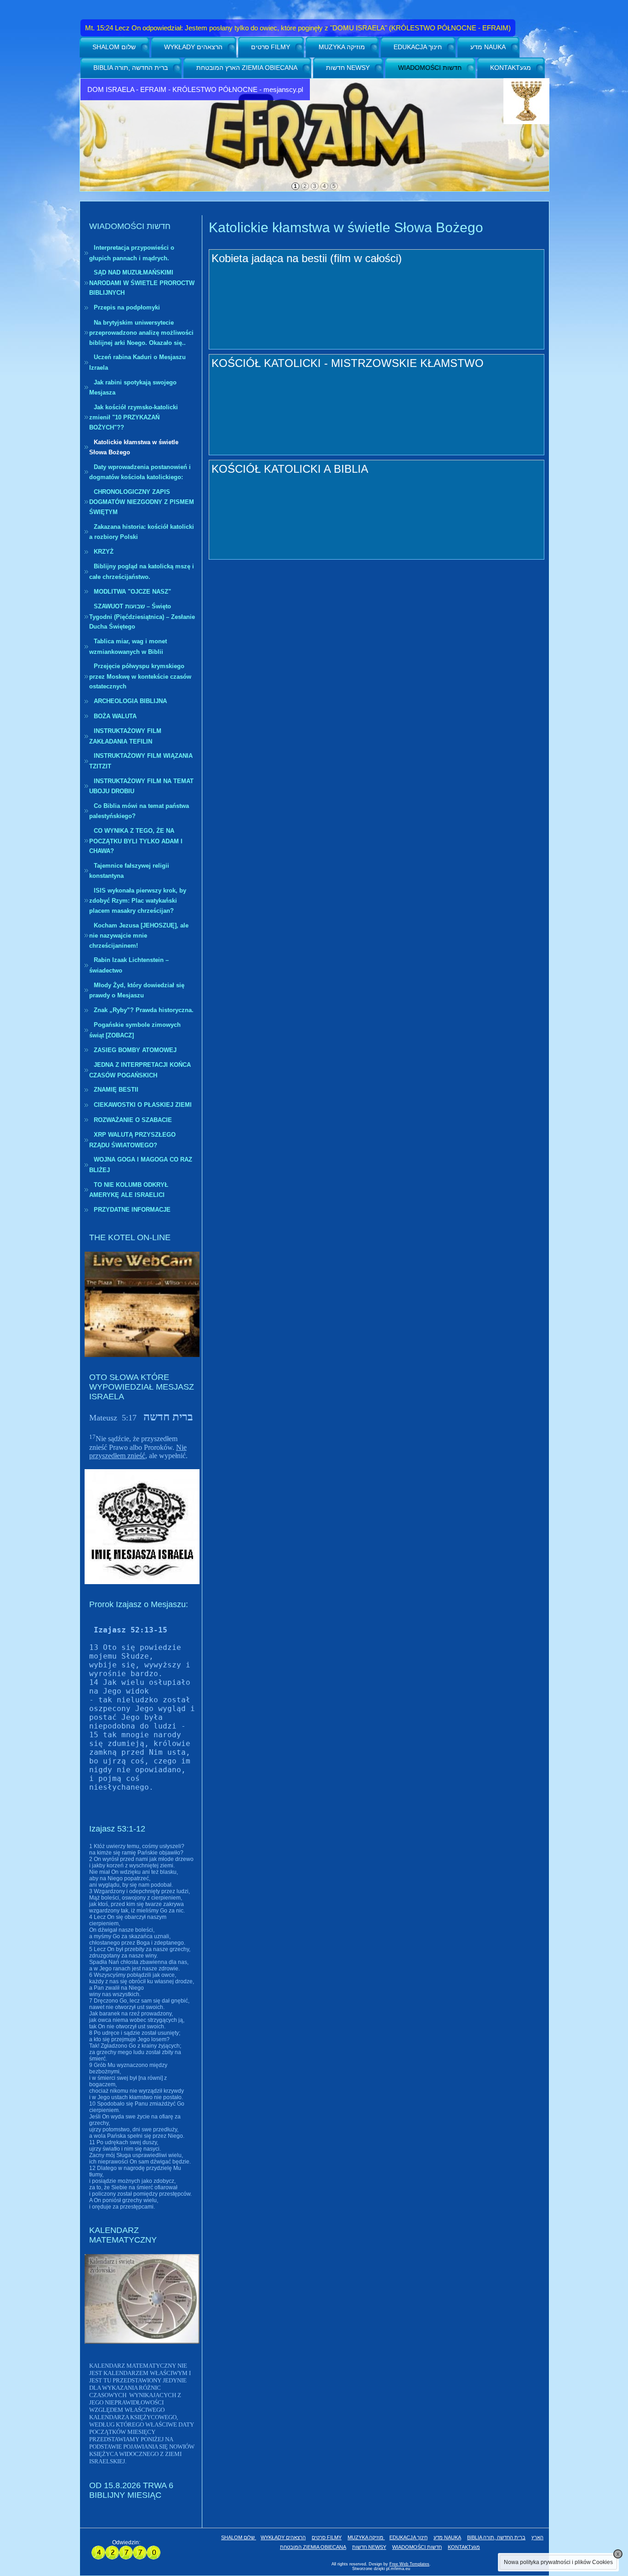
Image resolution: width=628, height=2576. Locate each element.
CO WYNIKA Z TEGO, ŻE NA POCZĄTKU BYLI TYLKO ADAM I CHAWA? (136, 841)
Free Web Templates (409, 2564)
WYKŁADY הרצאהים (193, 47)
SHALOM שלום (114, 47)
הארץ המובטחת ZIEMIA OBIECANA (247, 68)
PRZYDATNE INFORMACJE (132, 1210)
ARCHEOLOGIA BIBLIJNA (130, 701)
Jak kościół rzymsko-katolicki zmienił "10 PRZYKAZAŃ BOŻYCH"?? (134, 417)
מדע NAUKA (488, 47)
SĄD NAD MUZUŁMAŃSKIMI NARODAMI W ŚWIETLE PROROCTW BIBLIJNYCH (142, 283)
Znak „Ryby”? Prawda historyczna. (144, 1010)
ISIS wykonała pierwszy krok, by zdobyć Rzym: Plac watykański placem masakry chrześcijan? (138, 901)
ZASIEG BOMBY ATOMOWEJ (135, 1050)
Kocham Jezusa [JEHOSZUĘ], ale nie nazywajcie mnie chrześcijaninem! (139, 936)
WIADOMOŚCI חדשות (430, 68)
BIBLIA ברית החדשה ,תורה (131, 68)
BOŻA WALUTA (115, 716)
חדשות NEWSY (348, 68)
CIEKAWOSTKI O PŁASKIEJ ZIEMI (143, 1105)
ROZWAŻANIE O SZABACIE (133, 1120)
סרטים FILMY (271, 47)
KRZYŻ (104, 552)
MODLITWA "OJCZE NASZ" (132, 592)
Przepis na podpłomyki (127, 307)
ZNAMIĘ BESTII (116, 1090)
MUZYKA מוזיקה (342, 47)
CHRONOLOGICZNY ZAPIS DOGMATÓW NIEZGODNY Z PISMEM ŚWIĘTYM (142, 502)
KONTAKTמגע (511, 68)
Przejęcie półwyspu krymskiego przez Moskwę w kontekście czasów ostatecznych (140, 676)
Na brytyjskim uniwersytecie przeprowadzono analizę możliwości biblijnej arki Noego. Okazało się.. (141, 333)
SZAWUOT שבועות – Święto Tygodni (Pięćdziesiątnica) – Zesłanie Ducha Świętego (142, 616)
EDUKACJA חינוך (418, 47)
